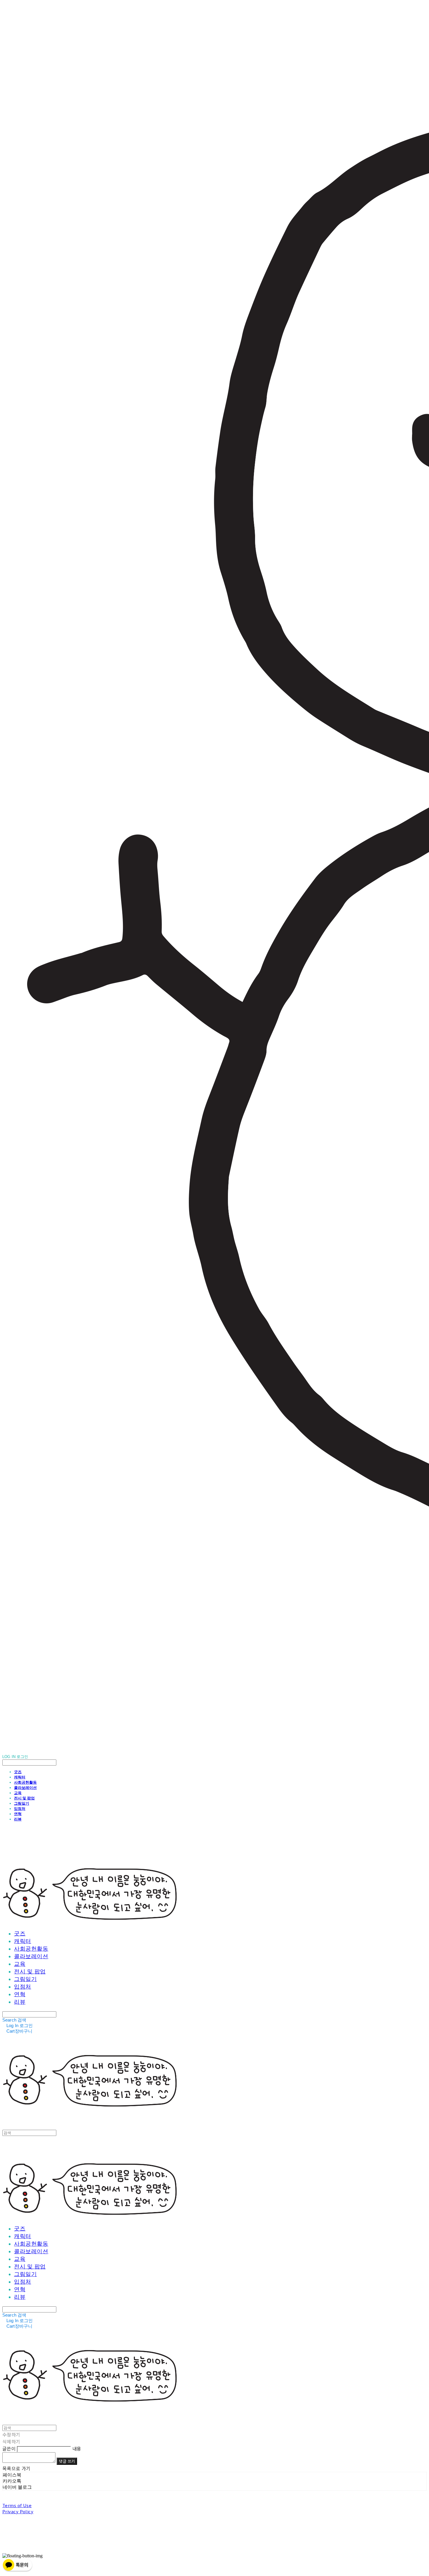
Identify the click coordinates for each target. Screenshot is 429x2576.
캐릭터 (20, 1777)
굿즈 (18, 1772)
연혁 (18, 1814)
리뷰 (18, 1819)
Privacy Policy (18, 2511)
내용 (77, 2448)
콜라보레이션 (25, 1787)
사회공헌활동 (25, 1782)
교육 (18, 1793)
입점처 (20, 1808)
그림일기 (22, 1803)
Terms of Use (17, 2505)
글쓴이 (9, 2448)
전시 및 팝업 (24, 1798)
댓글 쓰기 (67, 2461)
